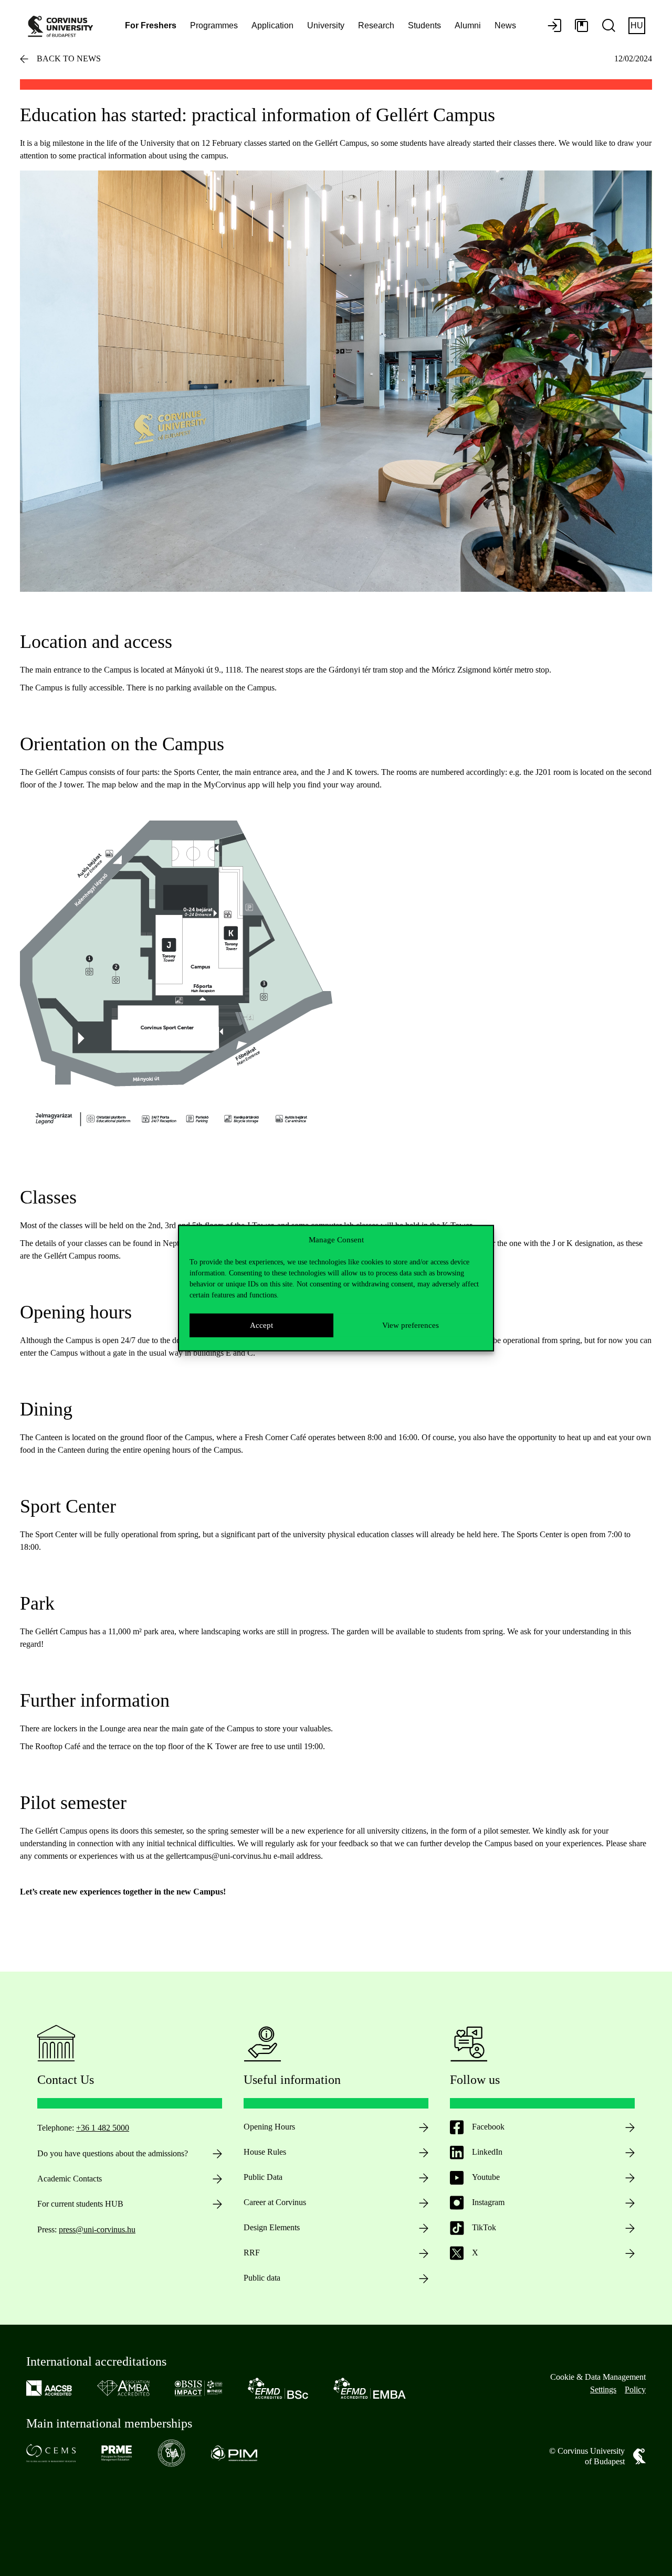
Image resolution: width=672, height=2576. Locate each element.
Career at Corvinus (275, 2202)
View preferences (411, 1325)
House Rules (265, 2152)
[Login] (554, 26)
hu (637, 25)
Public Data (263, 2177)
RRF (252, 2253)
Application (272, 25)
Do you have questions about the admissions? (113, 2153)
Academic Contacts (70, 2179)
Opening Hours (269, 2127)
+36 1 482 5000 (103, 2128)
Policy (635, 2389)
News (505, 25)
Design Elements (272, 2227)
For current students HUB (80, 2204)
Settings (603, 2389)
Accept (261, 1325)
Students (424, 25)
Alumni (468, 25)
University (326, 25)
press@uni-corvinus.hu (97, 2229)
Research (376, 25)
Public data (262, 2278)
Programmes (214, 25)
